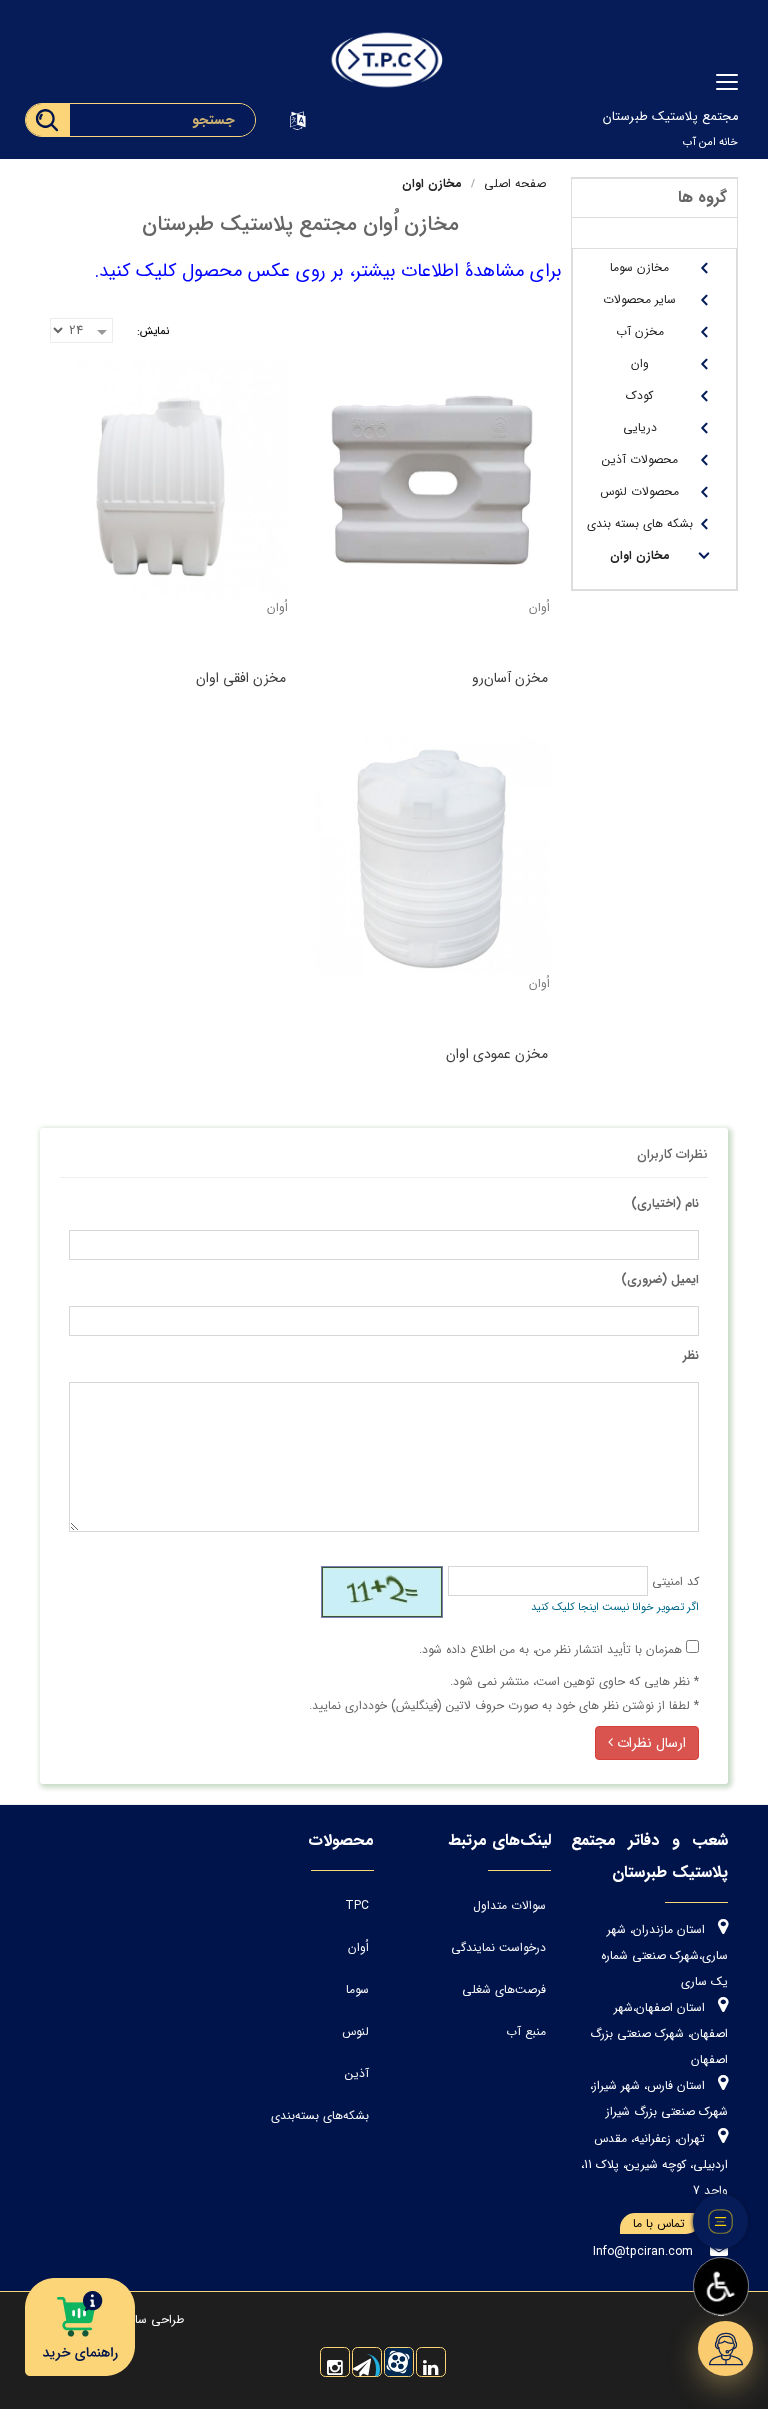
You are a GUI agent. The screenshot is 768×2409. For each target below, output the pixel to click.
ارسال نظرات (649, 1743)
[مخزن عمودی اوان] (432, 855)
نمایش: (153, 331)
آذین (357, 2073)
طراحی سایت (149, 2319)
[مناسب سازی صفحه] (721, 2287)
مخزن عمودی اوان (497, 1054)
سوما (357, 1989)
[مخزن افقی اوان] (169, 480)
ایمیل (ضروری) (660, 1279)
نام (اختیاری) (665, 1203)
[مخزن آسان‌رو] (432, 480)
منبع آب (526, 2031)
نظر (691, 1355)
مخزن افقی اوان (241, 678)
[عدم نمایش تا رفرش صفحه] (721, 2222)
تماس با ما (659, 2223)
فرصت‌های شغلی (504, 1989)
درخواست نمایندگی (498, 1947)
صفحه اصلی (515, 183)
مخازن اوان (432, 183)
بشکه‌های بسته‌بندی (320, 2115)
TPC (357, 1905)
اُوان (358, 1947)
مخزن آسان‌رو (510, 678)
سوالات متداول (509, 1905)
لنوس (355, 2031)
